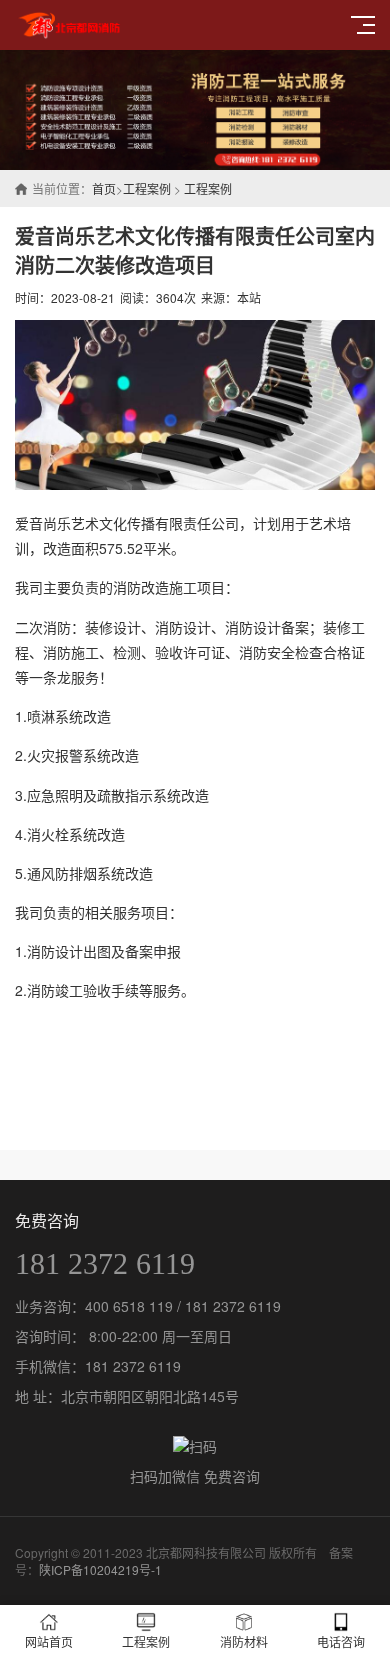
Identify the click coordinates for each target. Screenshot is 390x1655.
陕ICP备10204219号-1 (100, 1569)
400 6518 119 (129, 1306)
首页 (104, 188)
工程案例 (147, 188)
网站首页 (49, 1641)
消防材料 (244, 1641)
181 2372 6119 (105, 1263)
